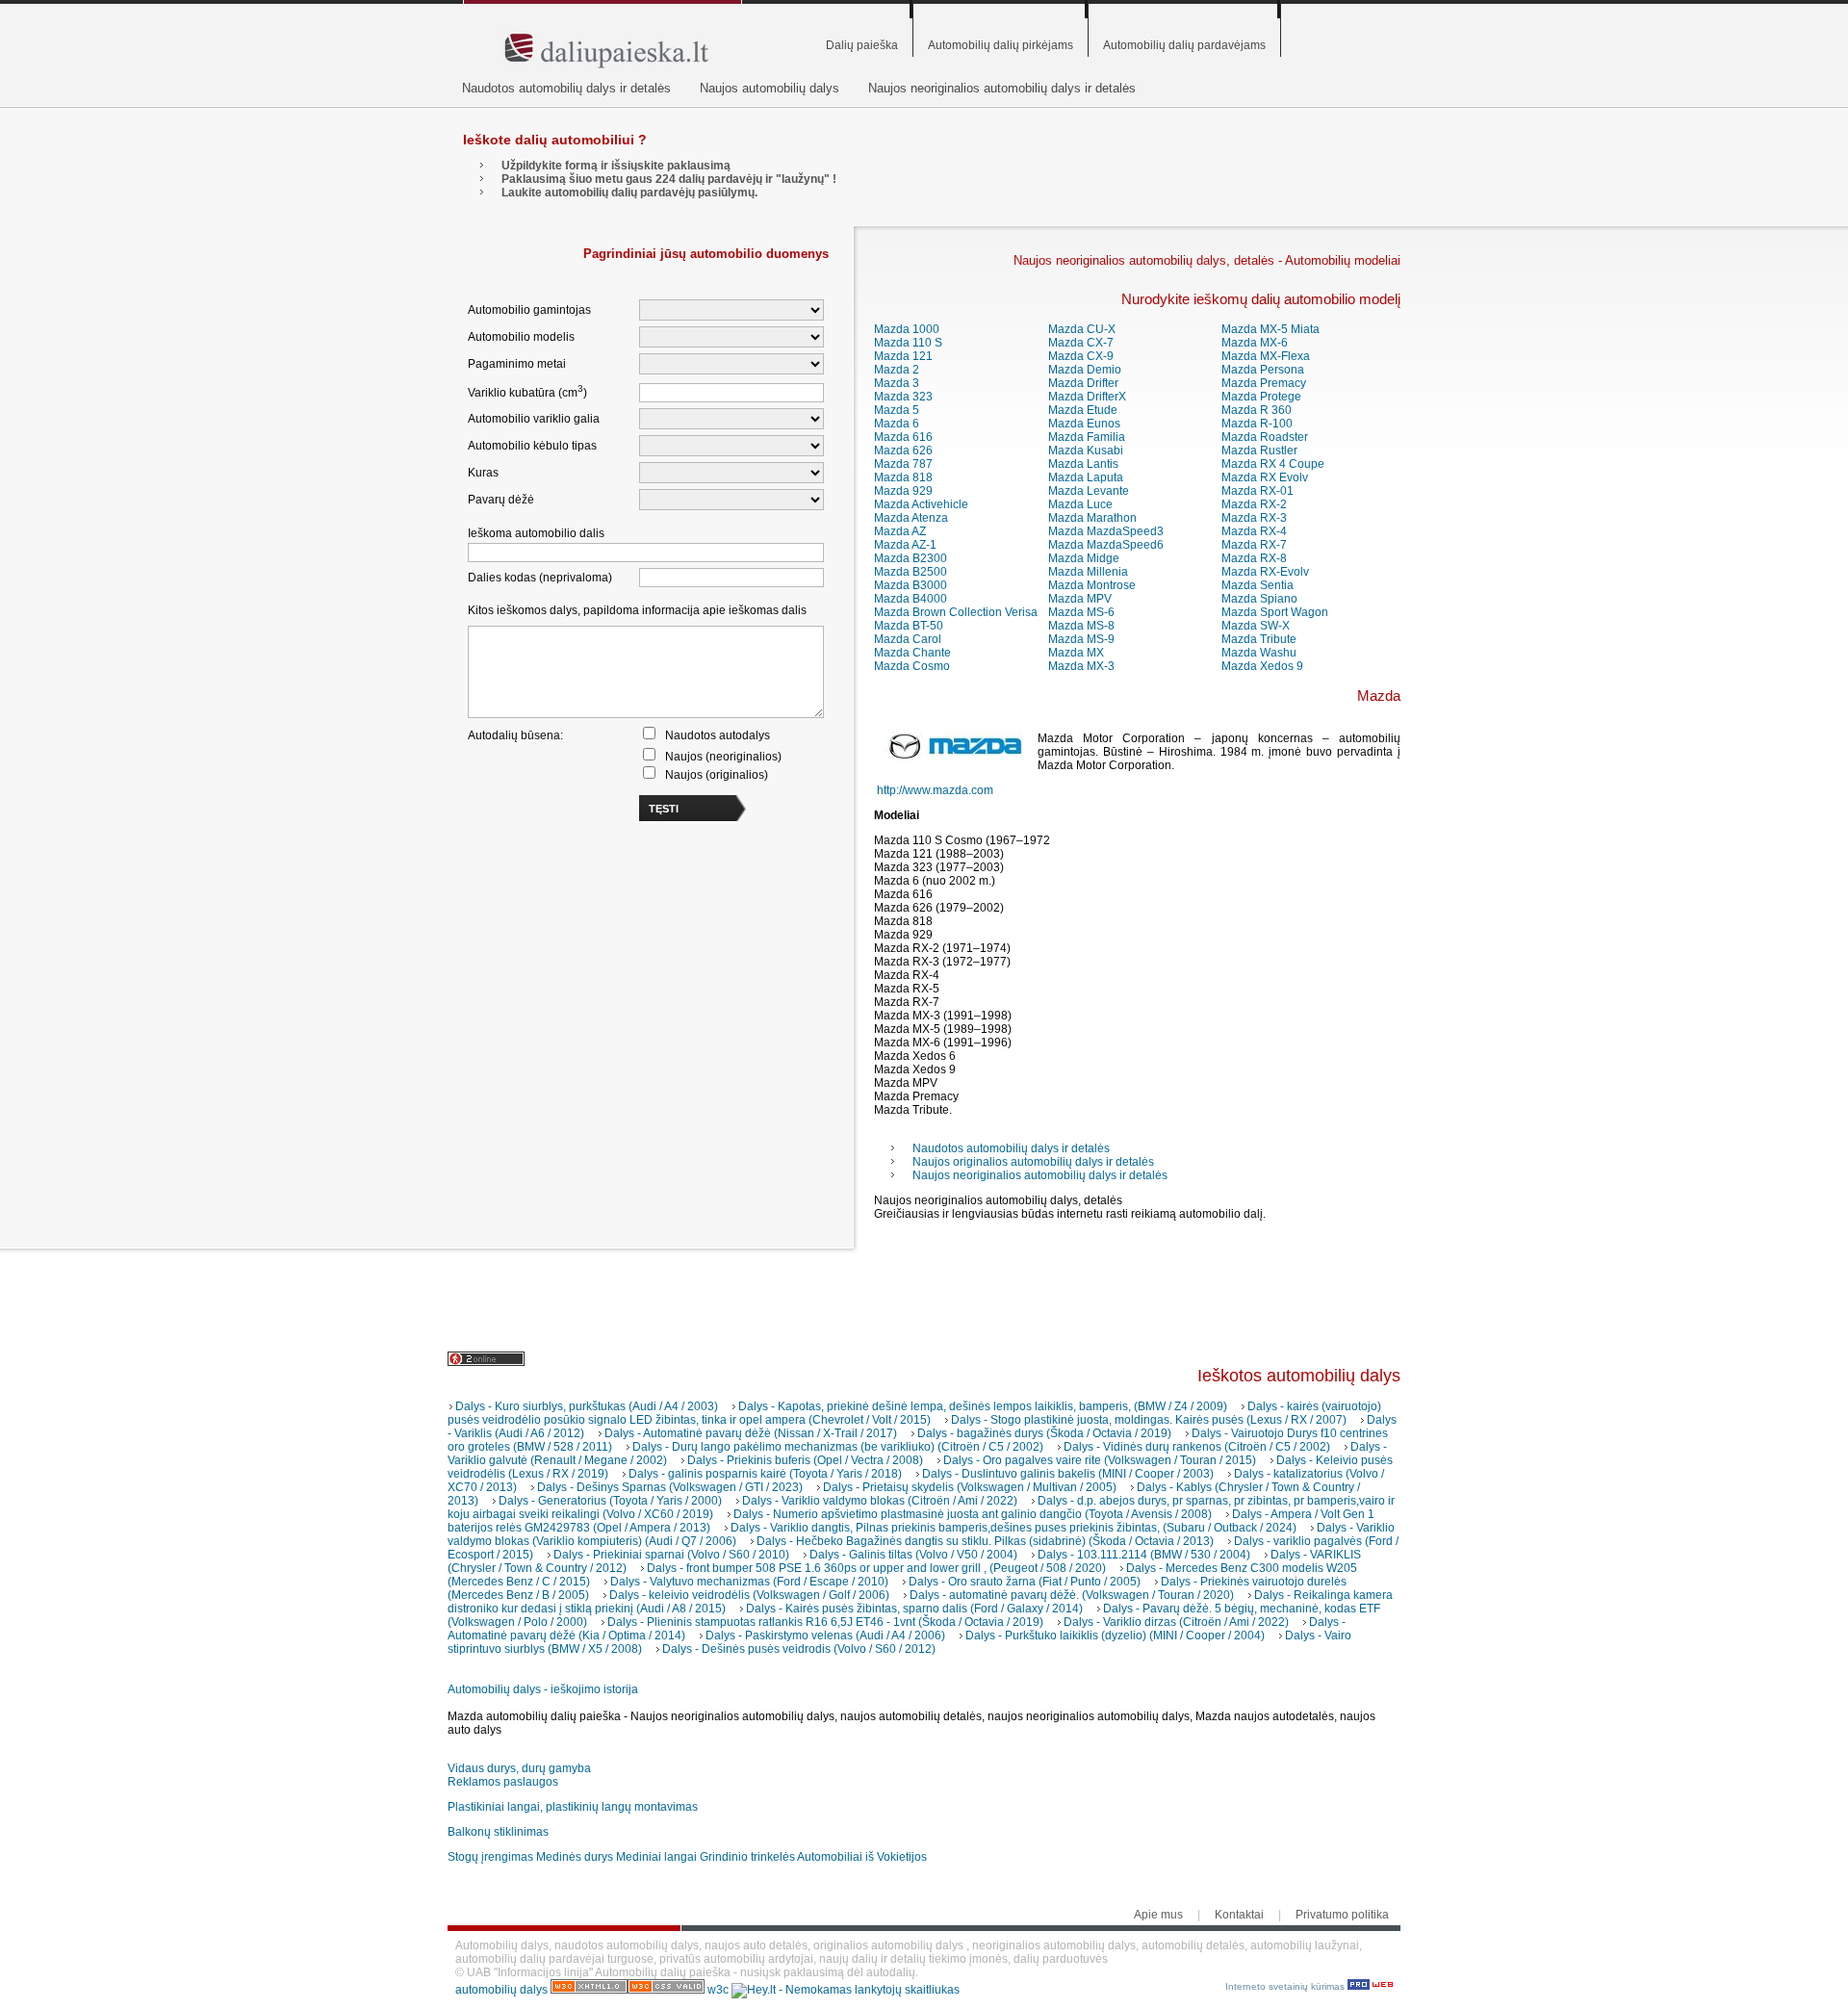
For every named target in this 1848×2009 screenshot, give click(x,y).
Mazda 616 (903, 437)
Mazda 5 (897, 410)
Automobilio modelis (521, 337)
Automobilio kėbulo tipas (532, 446)
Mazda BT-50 (909, 626)
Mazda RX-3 (1254, 518)
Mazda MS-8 (1081, 626)
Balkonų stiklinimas (498, 1832)
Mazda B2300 (911, 558)
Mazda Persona (1263, 370)
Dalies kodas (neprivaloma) (540, 578)
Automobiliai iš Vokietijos (862, 1857)
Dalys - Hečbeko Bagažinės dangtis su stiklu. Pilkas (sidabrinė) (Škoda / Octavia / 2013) (985, 1541)
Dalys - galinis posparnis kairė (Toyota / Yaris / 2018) (765, 1474)
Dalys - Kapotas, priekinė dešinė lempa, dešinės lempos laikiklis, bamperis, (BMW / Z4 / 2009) (983, 1406)
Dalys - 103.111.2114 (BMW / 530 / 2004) (1144, 1555)
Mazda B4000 (911, 599)
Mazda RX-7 (1254, 545)
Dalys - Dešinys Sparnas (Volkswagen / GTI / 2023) (670, 1487)
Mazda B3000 (911, 585)
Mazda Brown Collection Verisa (956, 612)
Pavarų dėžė (501, 500)
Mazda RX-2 (1254, 504)
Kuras (483, 473)
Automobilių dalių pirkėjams (1001, 45)
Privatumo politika (1342, 1915)
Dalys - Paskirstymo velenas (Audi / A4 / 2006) (825, 1636)
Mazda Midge (1084, 558)
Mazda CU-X (1082, 329)
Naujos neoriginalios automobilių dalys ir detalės (1002, 88)
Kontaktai (1239, 1915)
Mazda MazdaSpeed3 (1106, 531)
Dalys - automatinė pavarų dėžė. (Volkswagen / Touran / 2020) (1072, 1595)
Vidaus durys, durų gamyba (519, 1768)
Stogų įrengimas (490, 1857)
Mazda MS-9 (1081, 639)
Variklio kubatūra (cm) (527, 391)
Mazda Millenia (1088, 572)
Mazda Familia (1087, 437)
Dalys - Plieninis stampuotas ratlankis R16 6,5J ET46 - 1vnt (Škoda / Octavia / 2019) (825, 1622)
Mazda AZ (900, 531)
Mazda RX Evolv (1265, 477)
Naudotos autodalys (718, 735)
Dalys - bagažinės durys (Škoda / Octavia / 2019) (1044, 1433)
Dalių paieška (862, 45)
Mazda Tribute (1259, 639)
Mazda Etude (1083, 410)
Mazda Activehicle (921, 504)
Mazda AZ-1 (905, 545)
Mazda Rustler (1259, 451)
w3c (719, 1990)
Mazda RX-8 (1254, 558)
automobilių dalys (501, 1990)
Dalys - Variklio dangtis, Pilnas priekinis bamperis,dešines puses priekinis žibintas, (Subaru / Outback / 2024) (1014, 1528)
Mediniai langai (656, 1857)
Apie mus (1158, 1915)
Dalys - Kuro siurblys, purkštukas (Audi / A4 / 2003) (587, 1406)
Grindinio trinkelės (747, 1857)
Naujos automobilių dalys (770, 88)
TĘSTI (664, 809)
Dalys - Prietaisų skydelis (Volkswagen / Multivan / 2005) (970, 1487)
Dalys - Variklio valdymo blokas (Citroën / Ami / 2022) (880, 1501)
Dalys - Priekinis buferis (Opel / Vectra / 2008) (805, 1460)
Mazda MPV (1080, 599)
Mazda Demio (1085, 370)
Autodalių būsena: (515, 735)
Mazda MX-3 (1081, 666)
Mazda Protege (1261, 397)
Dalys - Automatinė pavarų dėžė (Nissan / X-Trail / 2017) (751, 1433)
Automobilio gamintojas (529, 310)
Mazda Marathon (1092, 518)
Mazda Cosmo (912, 666)
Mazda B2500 (911, 572)
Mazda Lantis (1083, 464)
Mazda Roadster (1265, 437)
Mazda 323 (903, 397)
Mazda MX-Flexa (1266, 356)
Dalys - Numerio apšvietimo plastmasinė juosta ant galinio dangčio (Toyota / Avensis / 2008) (973, 1514)
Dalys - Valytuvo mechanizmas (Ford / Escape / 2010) (749, 1582)
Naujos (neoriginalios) (723, 757)
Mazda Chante (912, 653)
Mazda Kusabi (1086, 451)
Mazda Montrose (1092, 585)
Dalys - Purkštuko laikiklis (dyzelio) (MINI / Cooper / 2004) (1115, 1636)
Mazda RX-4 (1254, 531)
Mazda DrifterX (1087, 397)
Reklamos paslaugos (503, 1782)
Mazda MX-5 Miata (1270, 329)
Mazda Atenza (911, 518)
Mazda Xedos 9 (1262, 666)
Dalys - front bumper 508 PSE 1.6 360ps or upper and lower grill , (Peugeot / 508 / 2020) (876, 1568)
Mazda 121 (903, 356)
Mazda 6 (897, 424)
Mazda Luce (1080, 504)
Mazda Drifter (1083, 383)
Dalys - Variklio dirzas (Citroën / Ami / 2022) (1176, 1622)
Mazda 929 (903, 491)
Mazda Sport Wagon (1275, 612)
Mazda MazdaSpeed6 (1106, 545)
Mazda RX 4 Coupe (1273, 464)
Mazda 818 (903, 477)
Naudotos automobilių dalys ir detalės (566, 88)
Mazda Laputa (1086, 477)
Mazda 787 (903, 464)
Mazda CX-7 (1081, 343)
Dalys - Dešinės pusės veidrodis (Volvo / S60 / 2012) (799, 1649)
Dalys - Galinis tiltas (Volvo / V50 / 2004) (913, 1555)
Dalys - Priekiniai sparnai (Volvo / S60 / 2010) (671, 1555)
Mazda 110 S (908, 343)
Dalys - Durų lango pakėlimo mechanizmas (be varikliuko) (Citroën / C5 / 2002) (838, 1447)
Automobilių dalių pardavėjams (1184, 45)
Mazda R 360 (1257, 410)
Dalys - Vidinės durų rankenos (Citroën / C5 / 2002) (1197, 1447)
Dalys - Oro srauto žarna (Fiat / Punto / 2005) (1025, 1582)
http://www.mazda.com (935, 790)
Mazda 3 (897, 383)
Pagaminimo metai (517, 364)
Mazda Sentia (1258, 585)
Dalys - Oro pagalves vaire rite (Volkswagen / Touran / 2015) (1100, 1460)
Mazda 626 (903, 451)
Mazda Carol (908, 639)
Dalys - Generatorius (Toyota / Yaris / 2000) (610, 1501)
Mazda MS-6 (1081, 612)
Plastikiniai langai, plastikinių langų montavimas (573, 1807)
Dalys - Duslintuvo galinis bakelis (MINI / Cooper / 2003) (1068, 1474)
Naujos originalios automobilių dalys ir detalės (1033, 1162)
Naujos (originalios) (717, 775)
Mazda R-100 (1257, 424)
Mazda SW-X (1256, 626)
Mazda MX (1076, 653)
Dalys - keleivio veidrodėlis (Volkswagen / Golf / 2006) (749, 1595)
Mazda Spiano (1259, 599)
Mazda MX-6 (1255, 343)
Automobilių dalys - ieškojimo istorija (543, 1689)
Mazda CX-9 (1081, 356)
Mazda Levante (1089, 491)
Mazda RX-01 (1258, 491)
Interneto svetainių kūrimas (1286, 1986)
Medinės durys (575, 1857)
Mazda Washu (1259, 653)
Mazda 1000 (907, 329)
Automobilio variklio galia (534, 419)
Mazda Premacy (1264, 383)
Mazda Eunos (1084, 424)
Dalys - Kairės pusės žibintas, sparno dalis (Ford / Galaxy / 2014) (914, 1609)
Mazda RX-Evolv (1265, 572)
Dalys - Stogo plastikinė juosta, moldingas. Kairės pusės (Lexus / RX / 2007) (1149, 1420)
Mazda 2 (897, 370)
